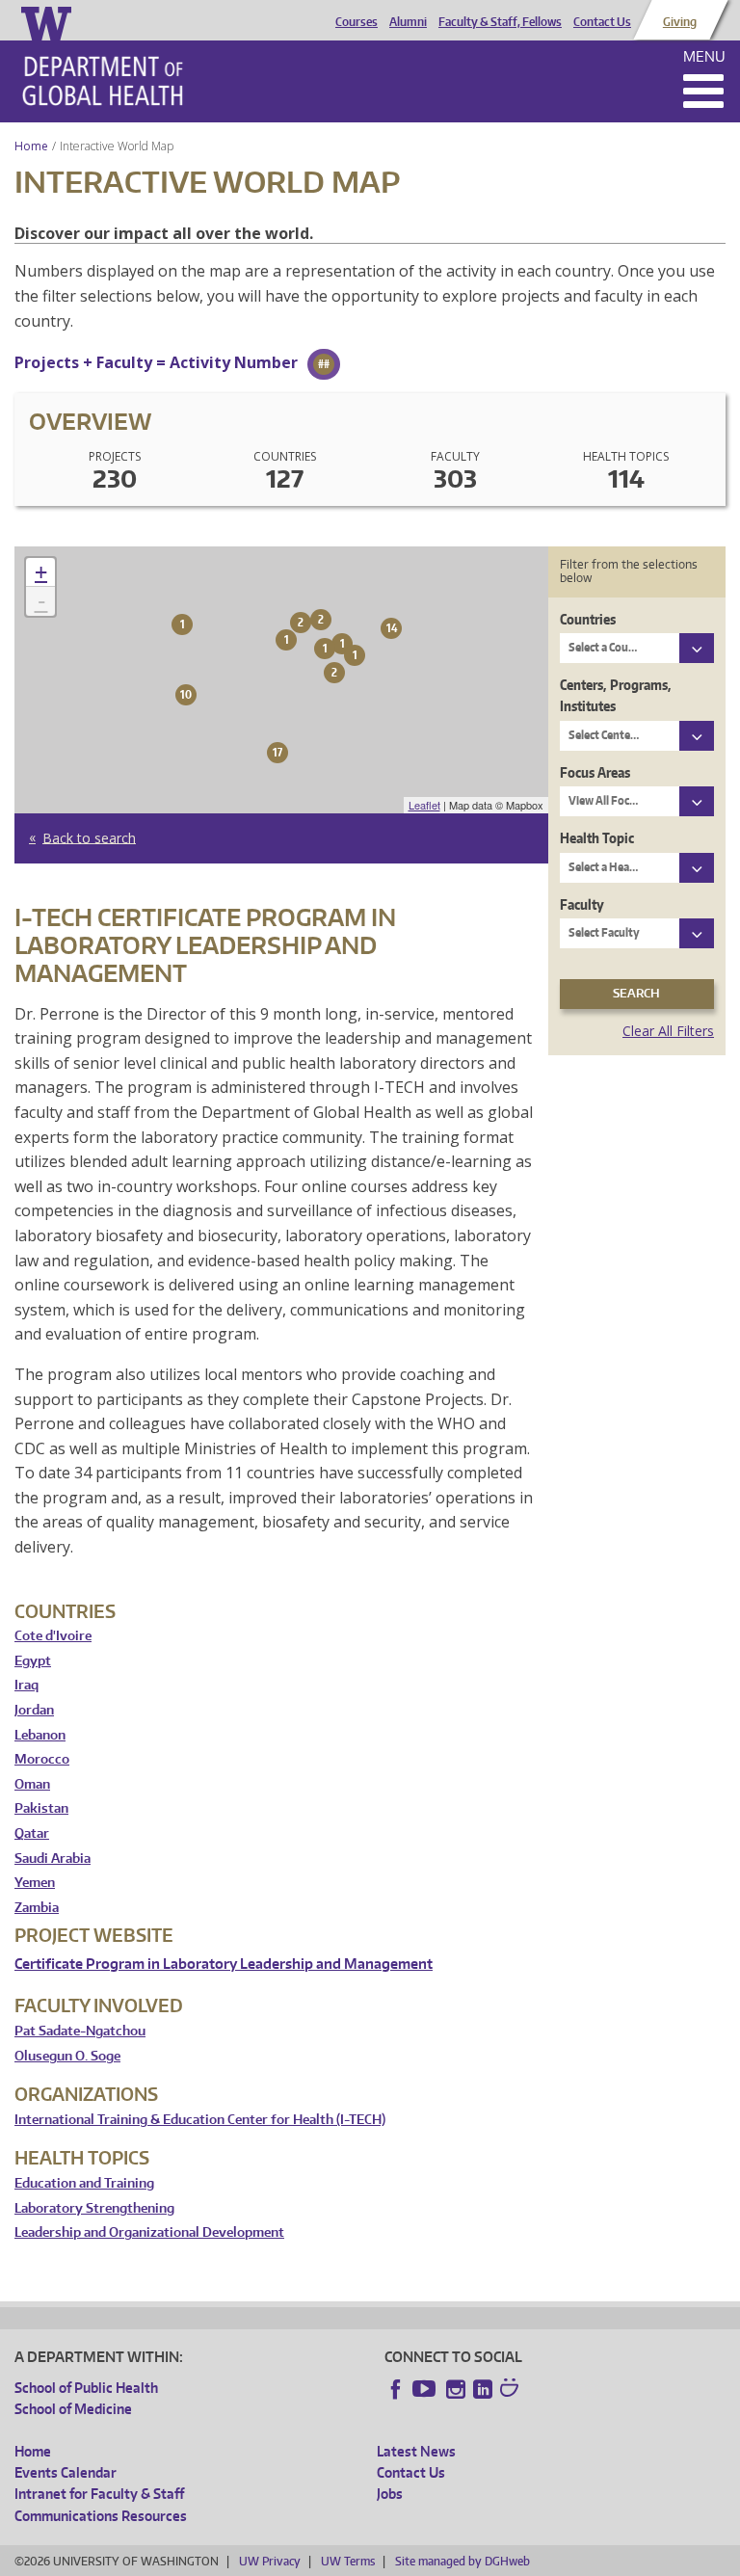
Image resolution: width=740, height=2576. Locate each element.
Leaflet (424, 805)
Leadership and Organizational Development (149, 2232)
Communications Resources (101, 2516)
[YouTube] (426, 2389)
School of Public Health (86, 2388)
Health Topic (597, 838)
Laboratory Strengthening (94, 2208)
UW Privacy (270, 2561)
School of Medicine (73, 2409)
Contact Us (602, 22)
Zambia (37, 1908)
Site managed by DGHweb (462, 2561)
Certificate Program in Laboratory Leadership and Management (224, 1964)
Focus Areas (595, 772)
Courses (357, 22)
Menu (704, 56)
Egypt (33, 1661)
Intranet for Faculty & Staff (99, 2494)
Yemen (35, 1883)
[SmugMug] (512, 2390)
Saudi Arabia (53, 1859)
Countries (588, 619)
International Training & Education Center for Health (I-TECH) (200, 2120)
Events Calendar (66, 2472)
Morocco (42, 1759)
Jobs (390, 2494)
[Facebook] (396, 2389)
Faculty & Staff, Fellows (500, 22)
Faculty (582, 904)
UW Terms (348, 2561)
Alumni (408, 22)
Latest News (416, 2451)
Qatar (32, 1833)
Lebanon (40, 1735)
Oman (32, 1784)
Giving (680, 22)
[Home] (103, 81)
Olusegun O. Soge (67, 2056)
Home (31, 146)
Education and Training (84, 2183)
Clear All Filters (668, 1031)
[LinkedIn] (483, 2389)
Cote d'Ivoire (53, 1636)
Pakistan (41, 1808)
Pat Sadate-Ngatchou (80, 2031)
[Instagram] (456, 2389)
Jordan (34, 1710)
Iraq (26, 1685)
